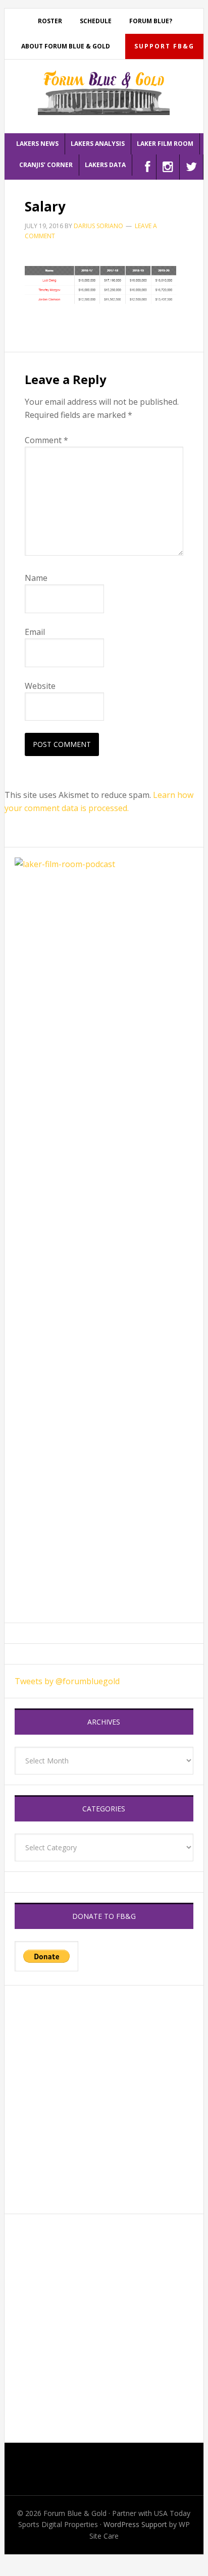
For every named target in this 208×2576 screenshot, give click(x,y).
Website (40, 686)
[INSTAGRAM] (168, 167)
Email (35, 632)
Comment (46, 440)
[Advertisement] (104, 2100)
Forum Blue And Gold (104, 92)
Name (36, 578)
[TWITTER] (192, 167)
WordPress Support (135, 2524)
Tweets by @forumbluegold (67, 1681)
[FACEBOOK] (148, 167)
